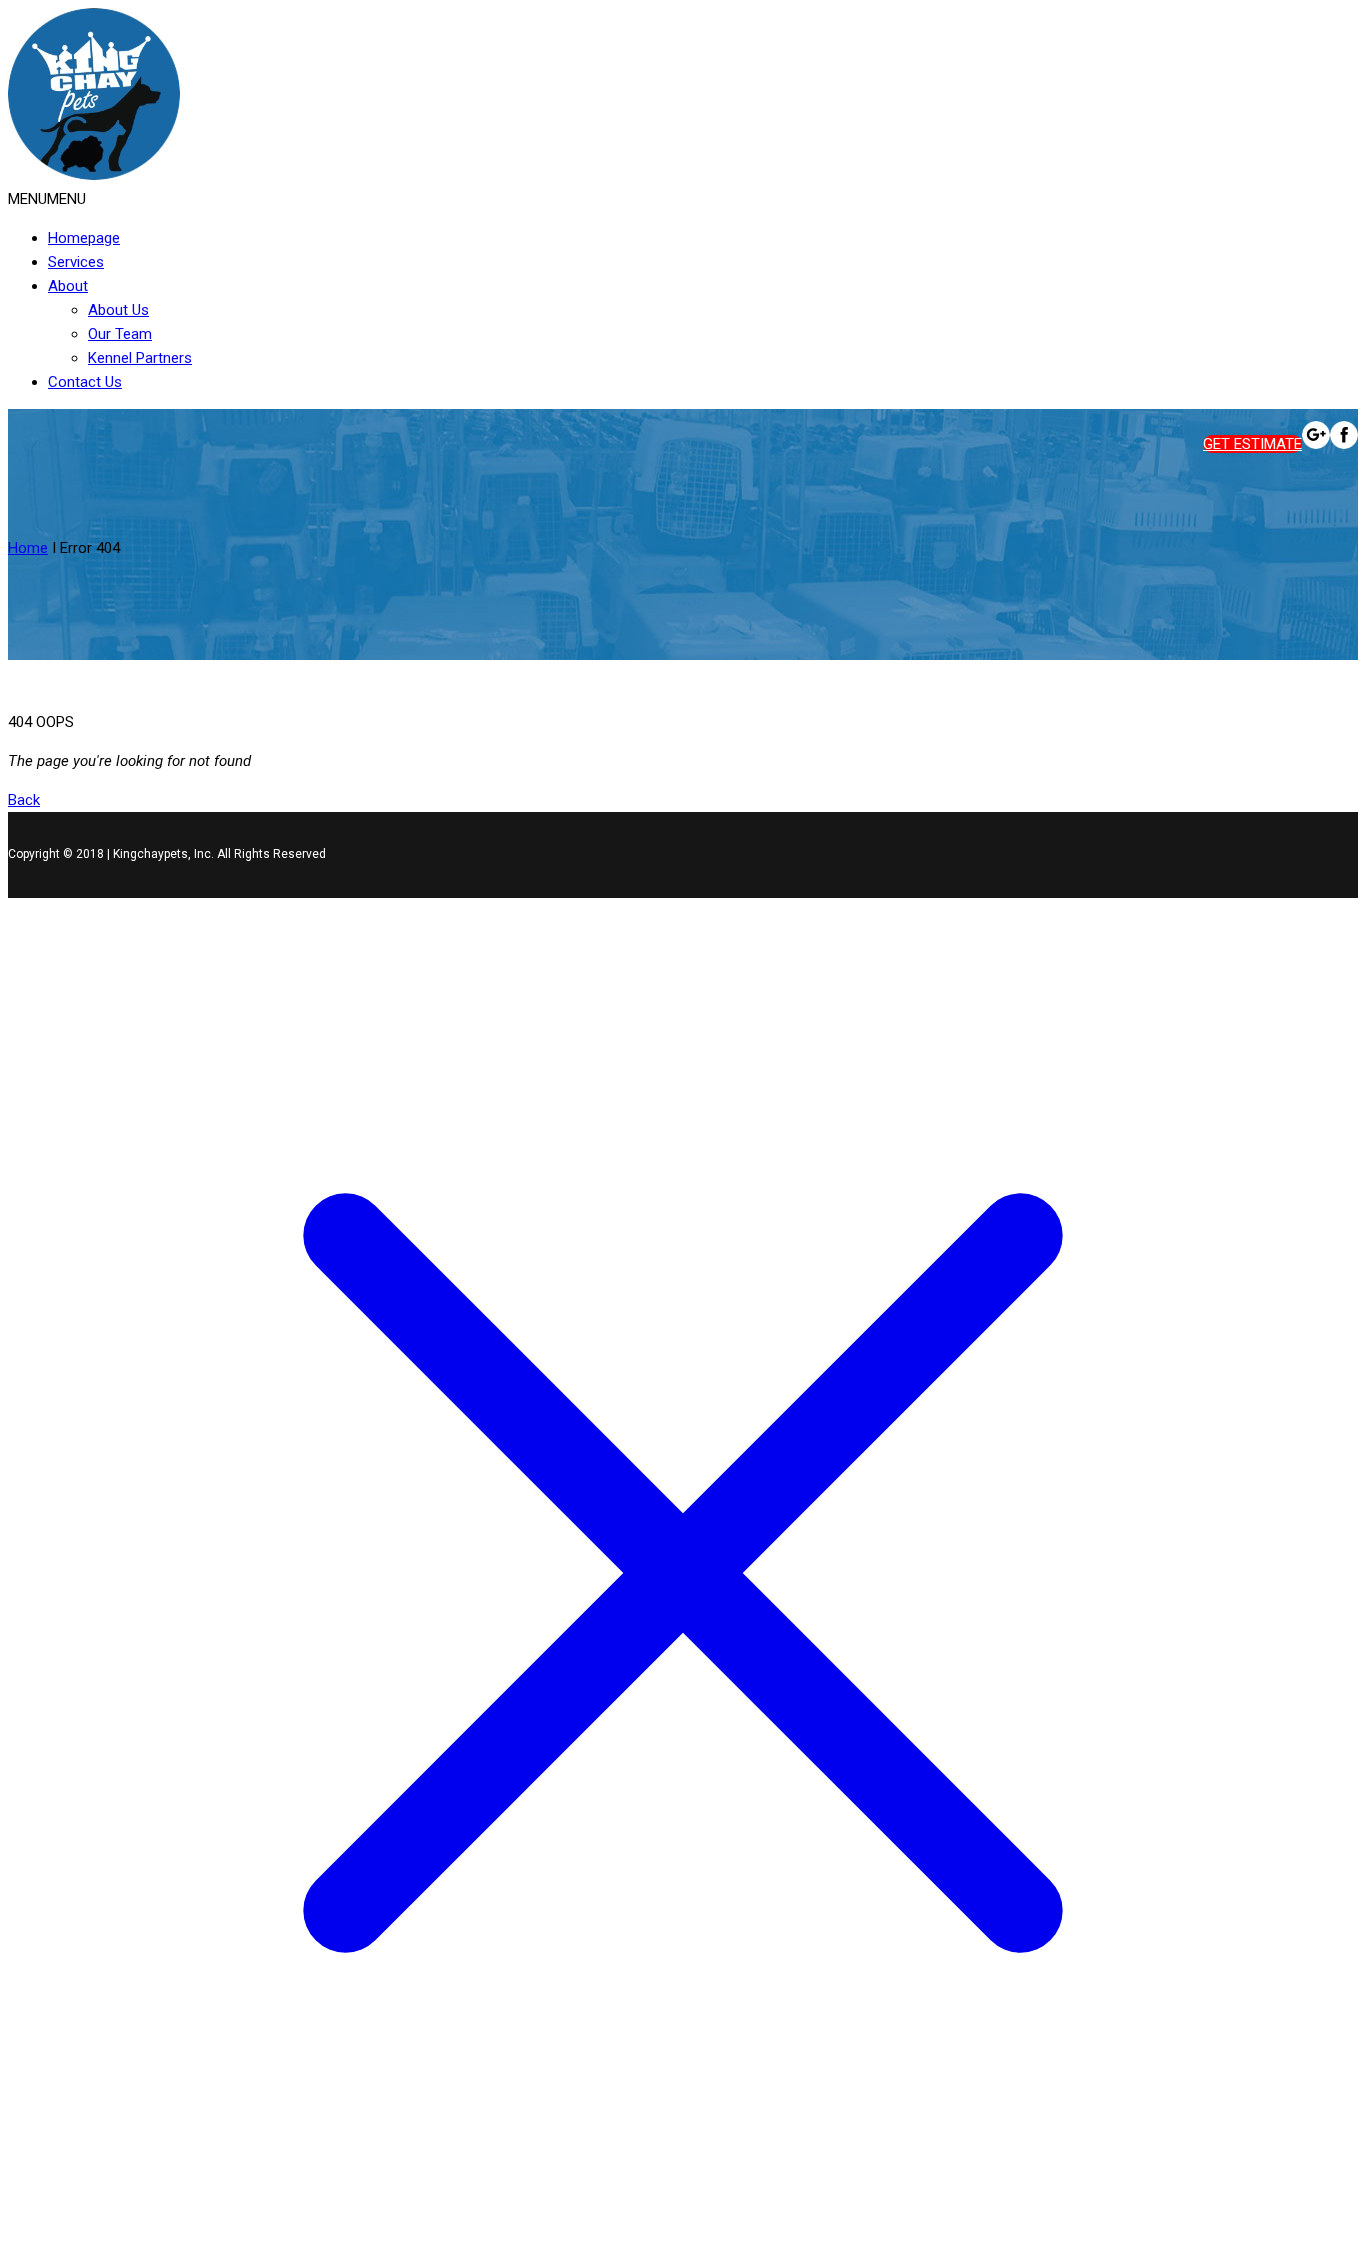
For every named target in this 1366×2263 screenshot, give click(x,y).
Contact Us (85, 382)
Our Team (120, 334)
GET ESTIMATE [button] (1252, 444)
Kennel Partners (140, 358)
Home (28, 548)
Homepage (84, 238)
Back (24, 800)
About (68, 286)
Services (76, 262)
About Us (118, 310)
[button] (47, 199)
